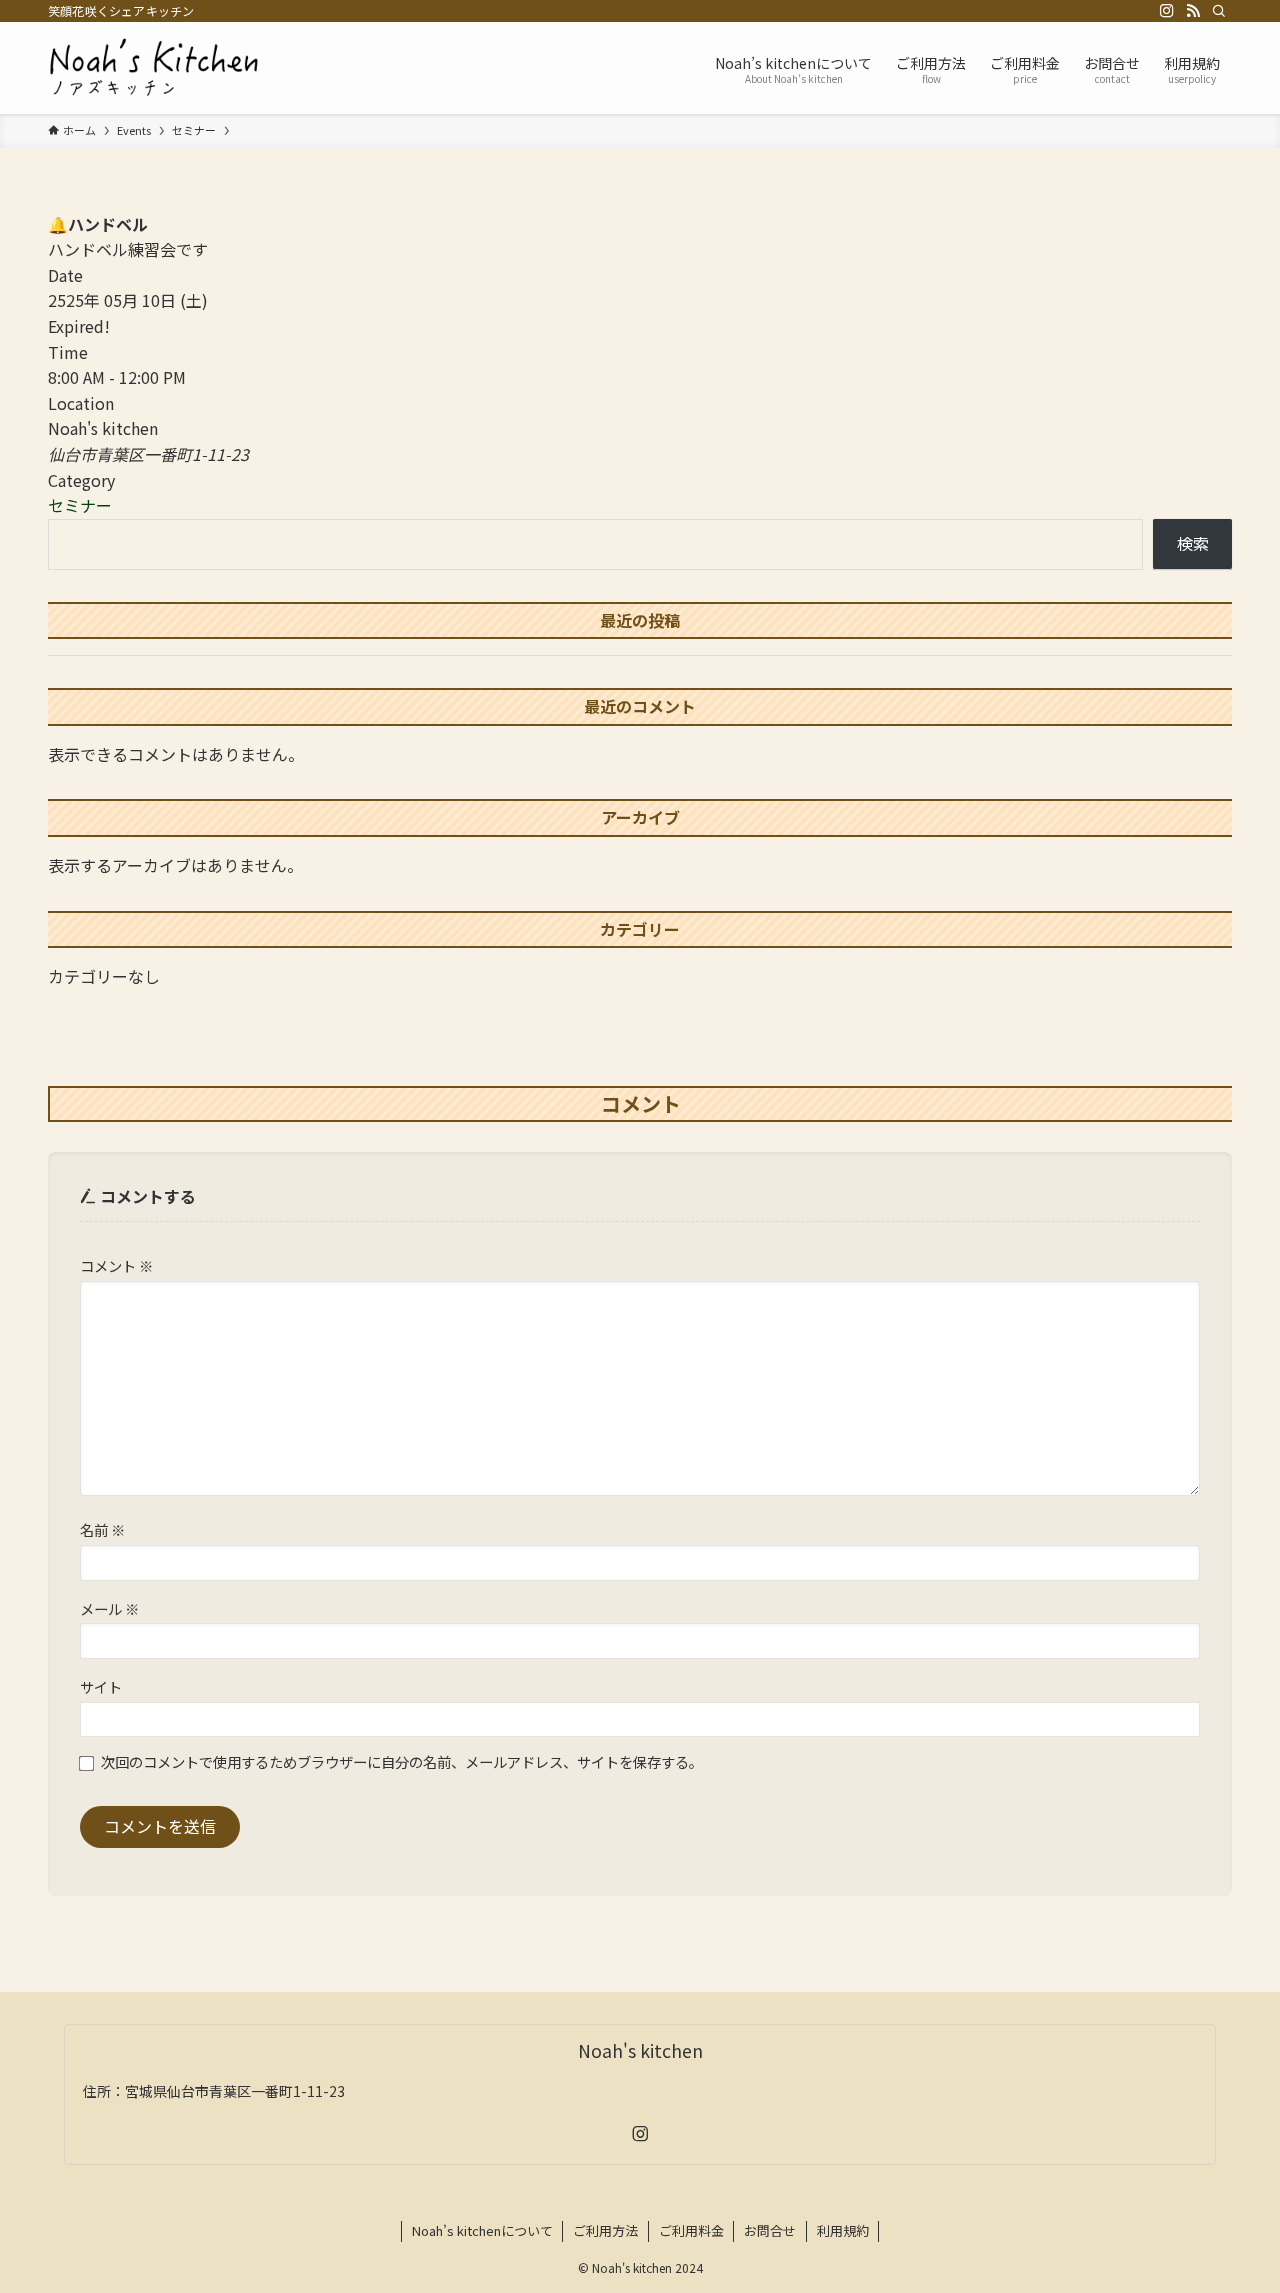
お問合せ (770, 2230)
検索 (1193, 543)
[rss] (1193, 11)
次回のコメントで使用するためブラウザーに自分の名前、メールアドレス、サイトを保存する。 (402, 1761)
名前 (102, 1529)
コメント (116, 1265)
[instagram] (1167, 11)
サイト (101, 1686)
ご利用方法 (605, 2230)
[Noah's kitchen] (154, 68)
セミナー (80, 505)
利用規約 (843, 2230)
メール (109, 1608)
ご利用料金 (691, 2230)
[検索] (1219, 11)
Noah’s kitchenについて (482, 2230)
